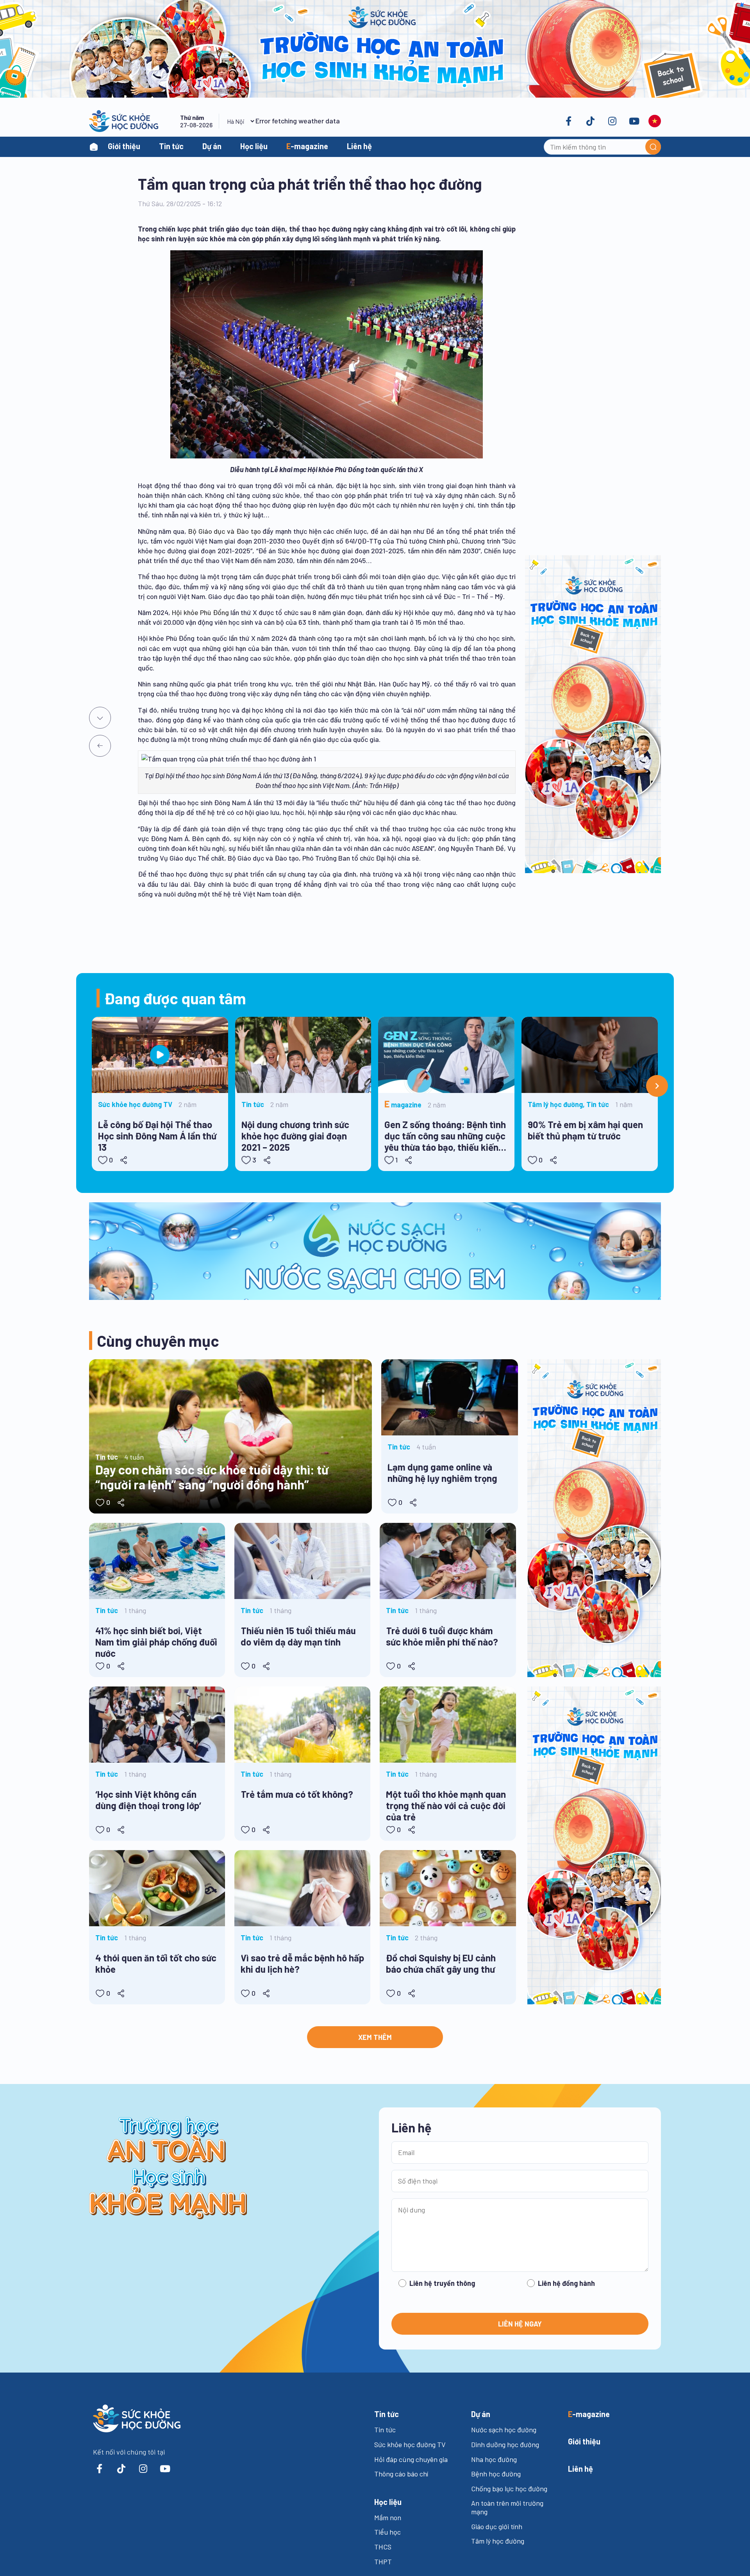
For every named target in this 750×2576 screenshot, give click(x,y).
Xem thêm (375, 2037)
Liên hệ (359, 146)
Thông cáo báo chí (401, 2474)
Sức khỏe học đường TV (410, 2444)
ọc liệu (388, 2502)
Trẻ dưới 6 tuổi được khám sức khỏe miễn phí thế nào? (442, 1636)
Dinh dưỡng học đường (505, 2444)
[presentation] (657, 1086)
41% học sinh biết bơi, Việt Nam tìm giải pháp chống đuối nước (156, 1642)
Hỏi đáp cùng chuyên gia (411, 2459)
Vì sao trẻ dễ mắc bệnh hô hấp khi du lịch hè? (302, 1963)
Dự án (212, 146)
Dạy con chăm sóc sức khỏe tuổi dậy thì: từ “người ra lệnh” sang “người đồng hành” (212, 1477)
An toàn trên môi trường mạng (507, 2507)
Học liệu (254, 146)
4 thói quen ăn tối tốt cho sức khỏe (156, 1963)
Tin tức (171, 146)
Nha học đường (494, 2459)
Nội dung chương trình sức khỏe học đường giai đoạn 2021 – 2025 (295, 1136)
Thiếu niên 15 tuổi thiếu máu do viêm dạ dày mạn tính (298, 1636)
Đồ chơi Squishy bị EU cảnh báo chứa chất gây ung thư (441, 1963)
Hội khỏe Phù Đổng (200, 612)
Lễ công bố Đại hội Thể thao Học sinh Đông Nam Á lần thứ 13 (157, 1136)
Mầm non (388, 2517)
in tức (387, 2414)
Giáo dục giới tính (497, 2526)
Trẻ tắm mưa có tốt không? (297, 1794)
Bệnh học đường (496, 2474)
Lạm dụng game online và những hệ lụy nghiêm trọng (442, 1473)
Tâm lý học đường (498, 2541)
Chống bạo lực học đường (509, 2489)
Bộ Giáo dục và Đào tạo (225, 531)
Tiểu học (387, 2532)
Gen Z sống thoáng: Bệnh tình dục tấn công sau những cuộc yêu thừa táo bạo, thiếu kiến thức (445, 1137)
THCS (383, 2547)
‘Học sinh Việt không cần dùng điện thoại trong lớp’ (148, 1800)
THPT (383, 2562)
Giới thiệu (124, 146)
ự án (481, 2414)
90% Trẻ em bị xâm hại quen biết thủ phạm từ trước (585, 1130)
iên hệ (580, 2469)
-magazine (307, 146)
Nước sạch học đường (504, 2430)
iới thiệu (584, 2441)
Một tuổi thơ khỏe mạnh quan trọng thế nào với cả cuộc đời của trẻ (446, 1805)
